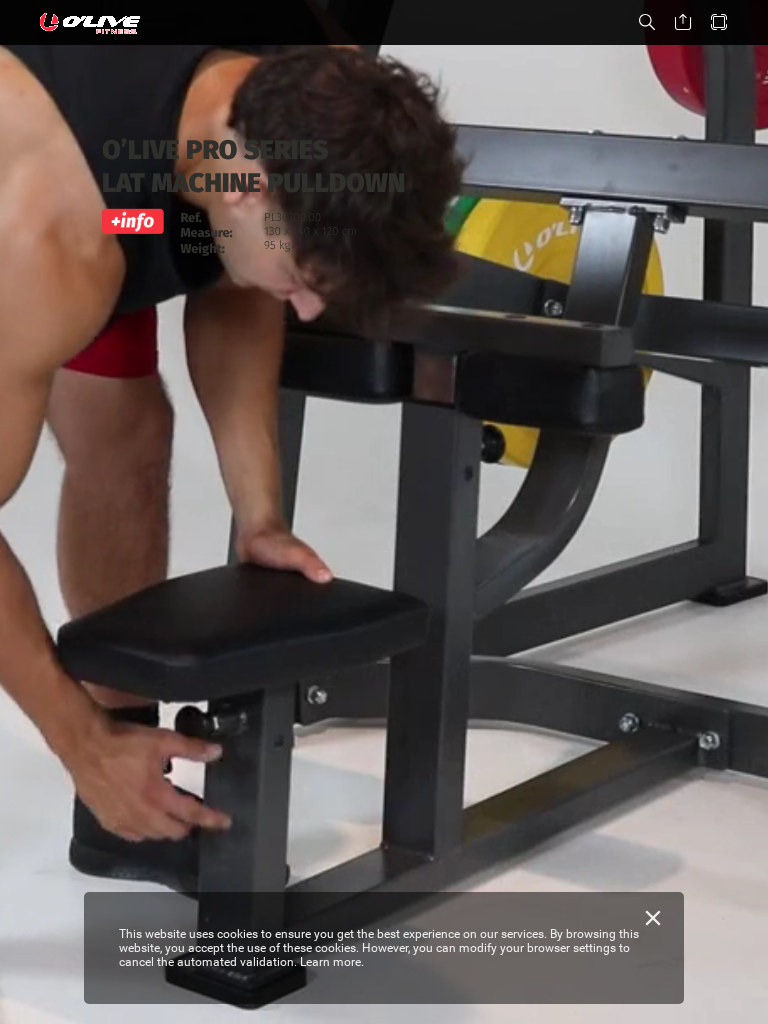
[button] (647, 22)
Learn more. (332, 962)
